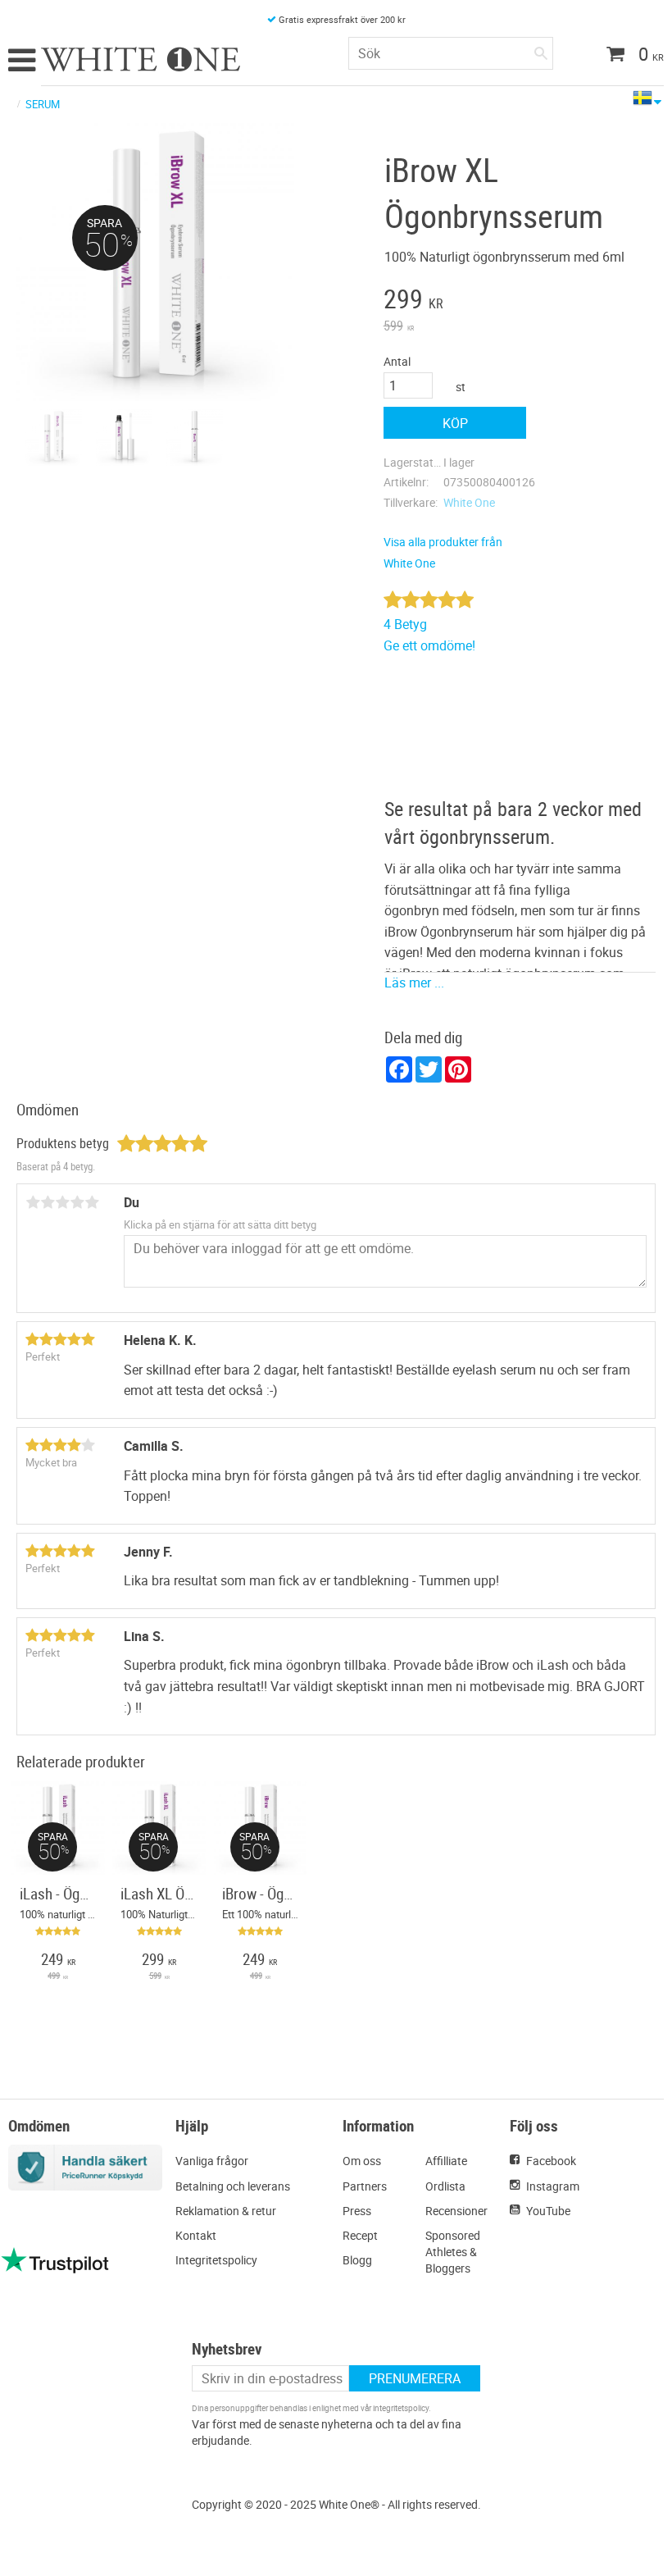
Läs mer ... (414, 983)
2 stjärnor (48, 1202)
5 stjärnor (92, 1202)
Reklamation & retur (226, 2211)
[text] (455, 301)
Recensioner (456, 2211)
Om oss (362, 2161)
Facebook (551, 2161)
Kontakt (196, 2235)
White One (469, 502)
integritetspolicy (401, 2408)
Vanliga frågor (212, 2161)
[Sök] (541, 50)
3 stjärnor (62, 1202)
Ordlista (445, 2186)
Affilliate (446, 2161)
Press (357, 2211)
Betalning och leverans (233, 2186)
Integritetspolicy (216, 2260)
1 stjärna (33, 1202)
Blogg (357, 2260)
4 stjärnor (77, 1202)
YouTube (548, 2211)
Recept (360, 2235)
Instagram (553, 2186)
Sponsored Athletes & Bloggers (453, 2252)
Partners (365, 2186)
